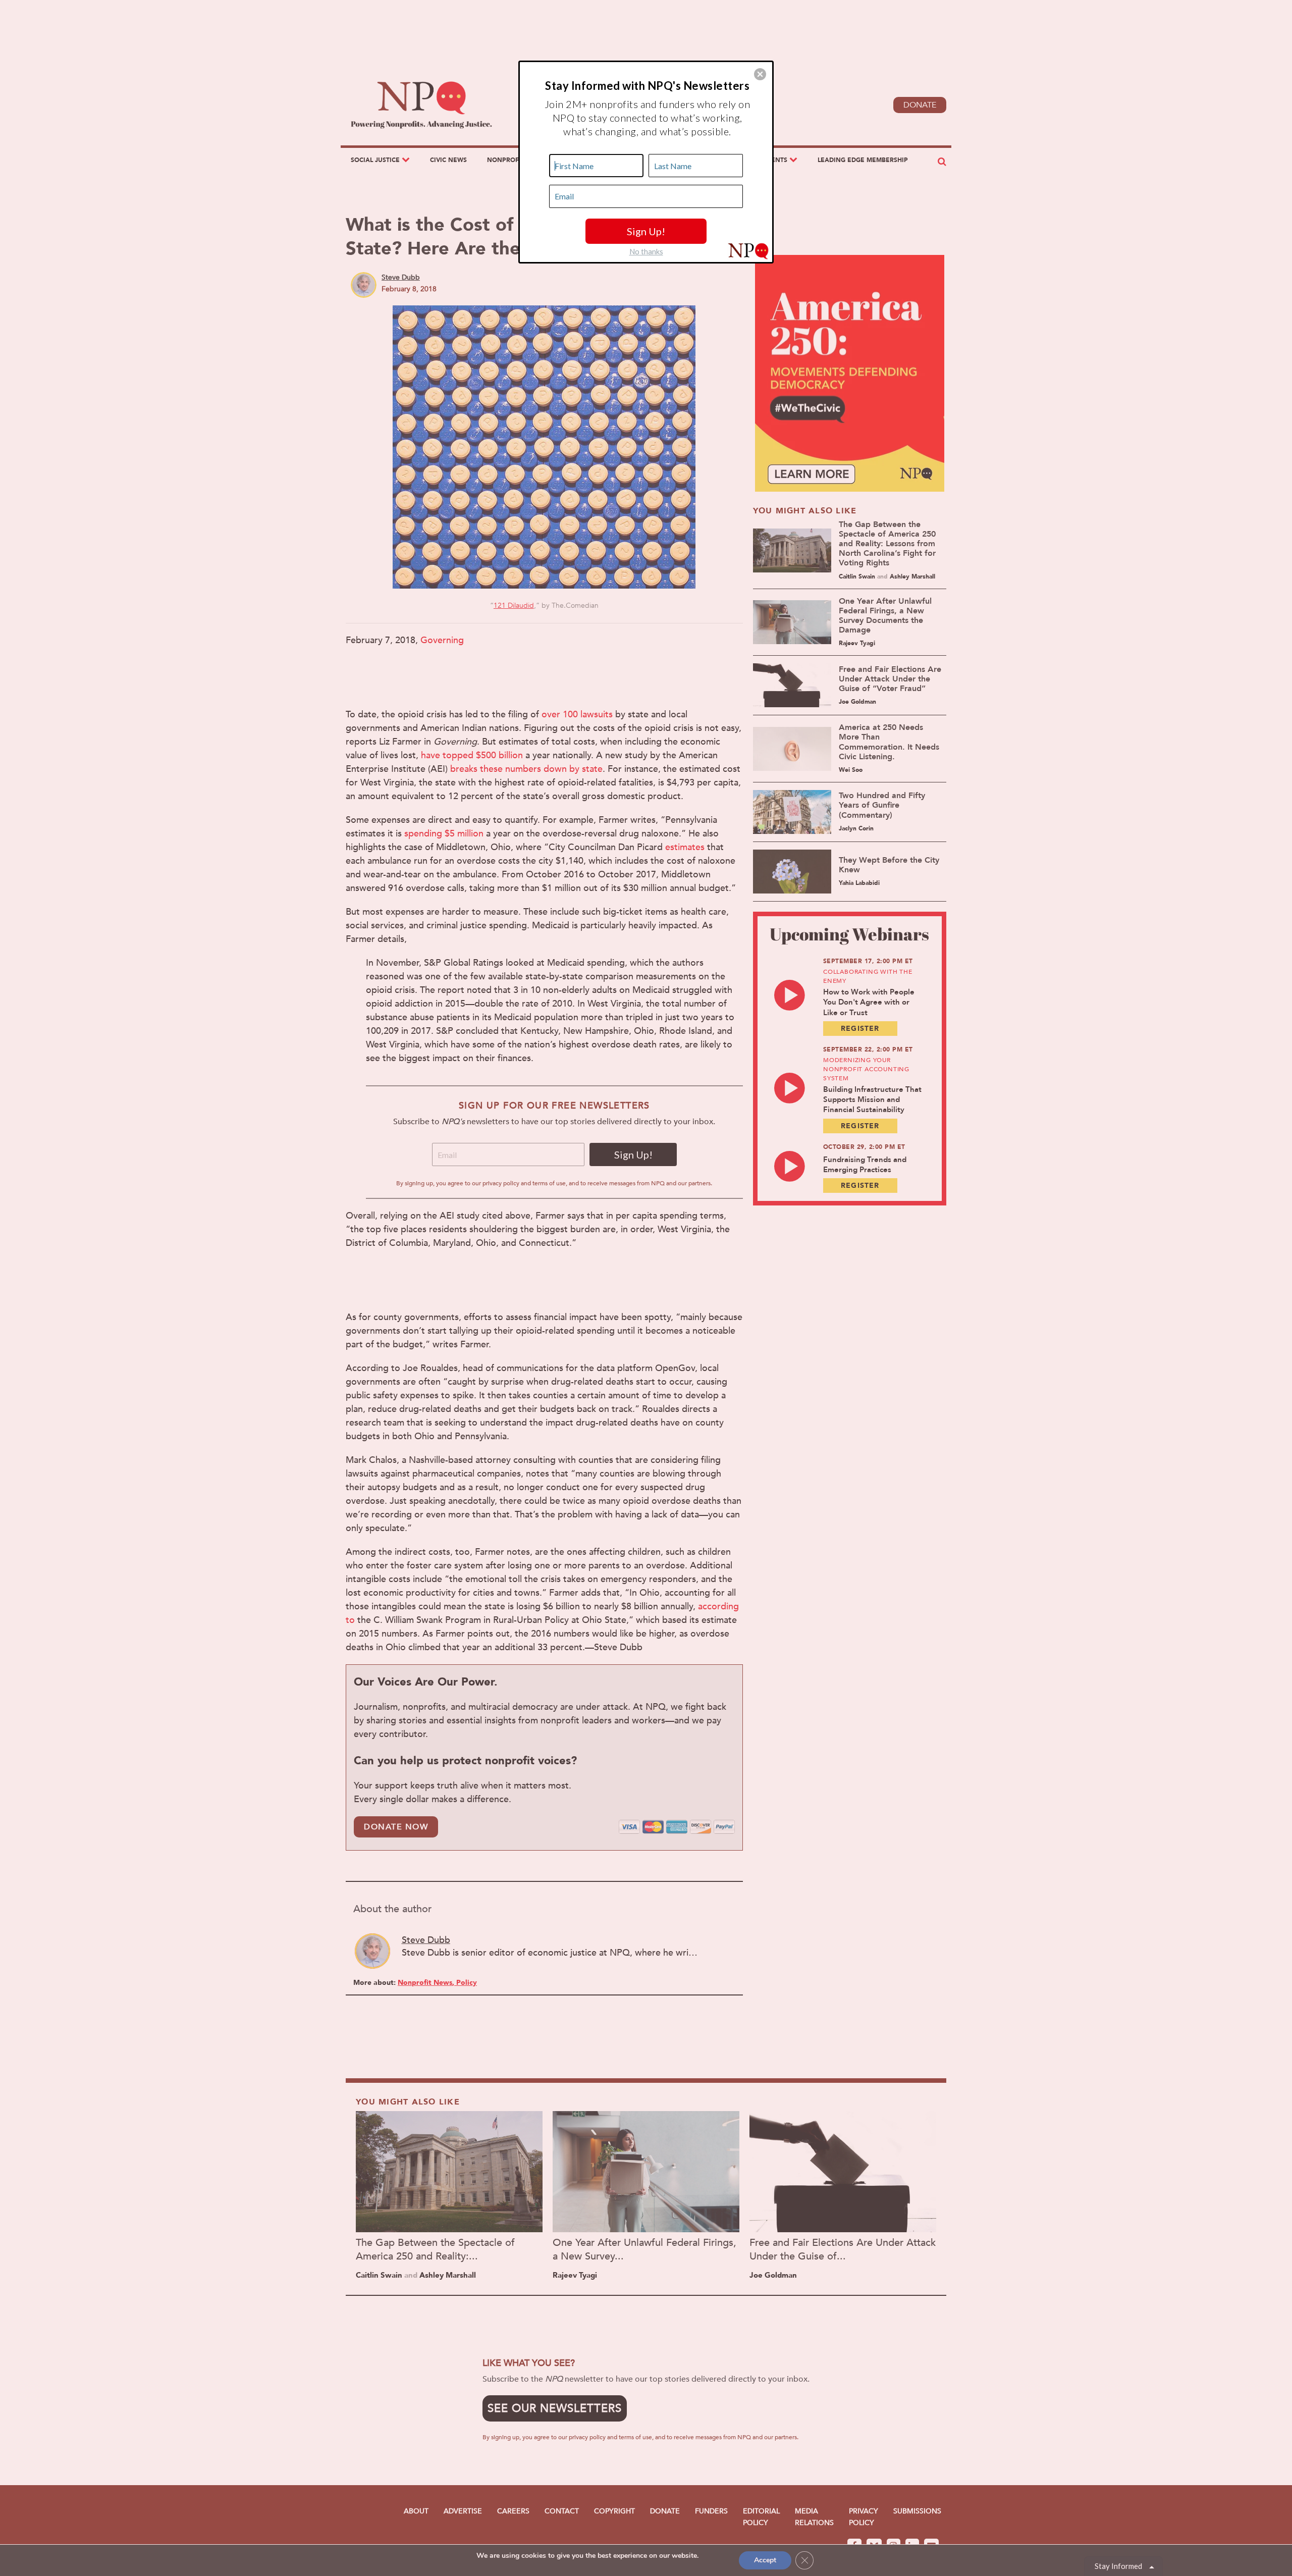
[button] (760, 74)
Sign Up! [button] (646, 231)
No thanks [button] (646, 251)
